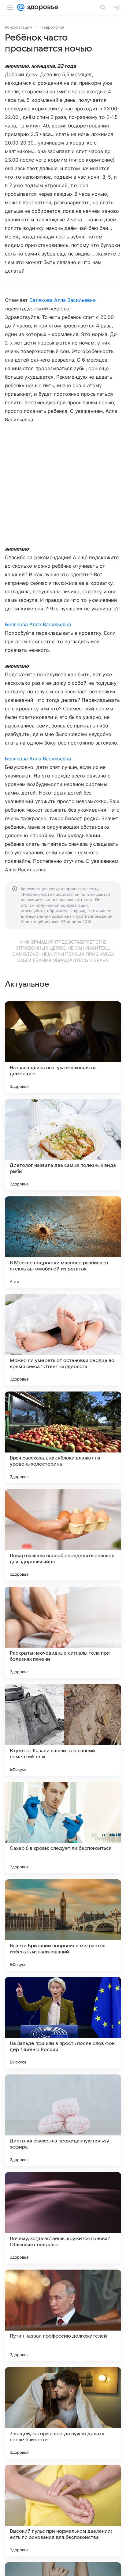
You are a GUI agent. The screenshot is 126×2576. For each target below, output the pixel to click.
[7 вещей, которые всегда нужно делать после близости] (63, 2413)
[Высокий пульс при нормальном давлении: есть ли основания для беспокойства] (63, 2510)
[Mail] (21, 7)
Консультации (18, 27)
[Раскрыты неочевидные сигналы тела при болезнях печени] (63, 1632)
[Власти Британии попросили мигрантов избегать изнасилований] (63, 1925)
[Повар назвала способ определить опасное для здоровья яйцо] (63, 1535)
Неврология (52, 27)
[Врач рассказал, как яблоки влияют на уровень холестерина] (63, 1437)
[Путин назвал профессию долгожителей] (63, 2315)
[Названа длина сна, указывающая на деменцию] (63, 1047)
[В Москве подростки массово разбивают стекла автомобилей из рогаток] (63, 1242)
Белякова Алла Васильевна (62, 300)
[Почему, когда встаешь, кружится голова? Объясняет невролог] (63, 2218)
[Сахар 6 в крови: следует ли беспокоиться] (63, 1827)
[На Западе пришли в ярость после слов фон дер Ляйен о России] (63, 2023)
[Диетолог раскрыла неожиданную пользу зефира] (63, 2120)
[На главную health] (41, 7)
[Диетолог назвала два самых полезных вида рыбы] (63, 1145)
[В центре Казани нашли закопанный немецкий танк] (63, 1730)
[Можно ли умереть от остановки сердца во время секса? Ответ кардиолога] (63, 1340)
